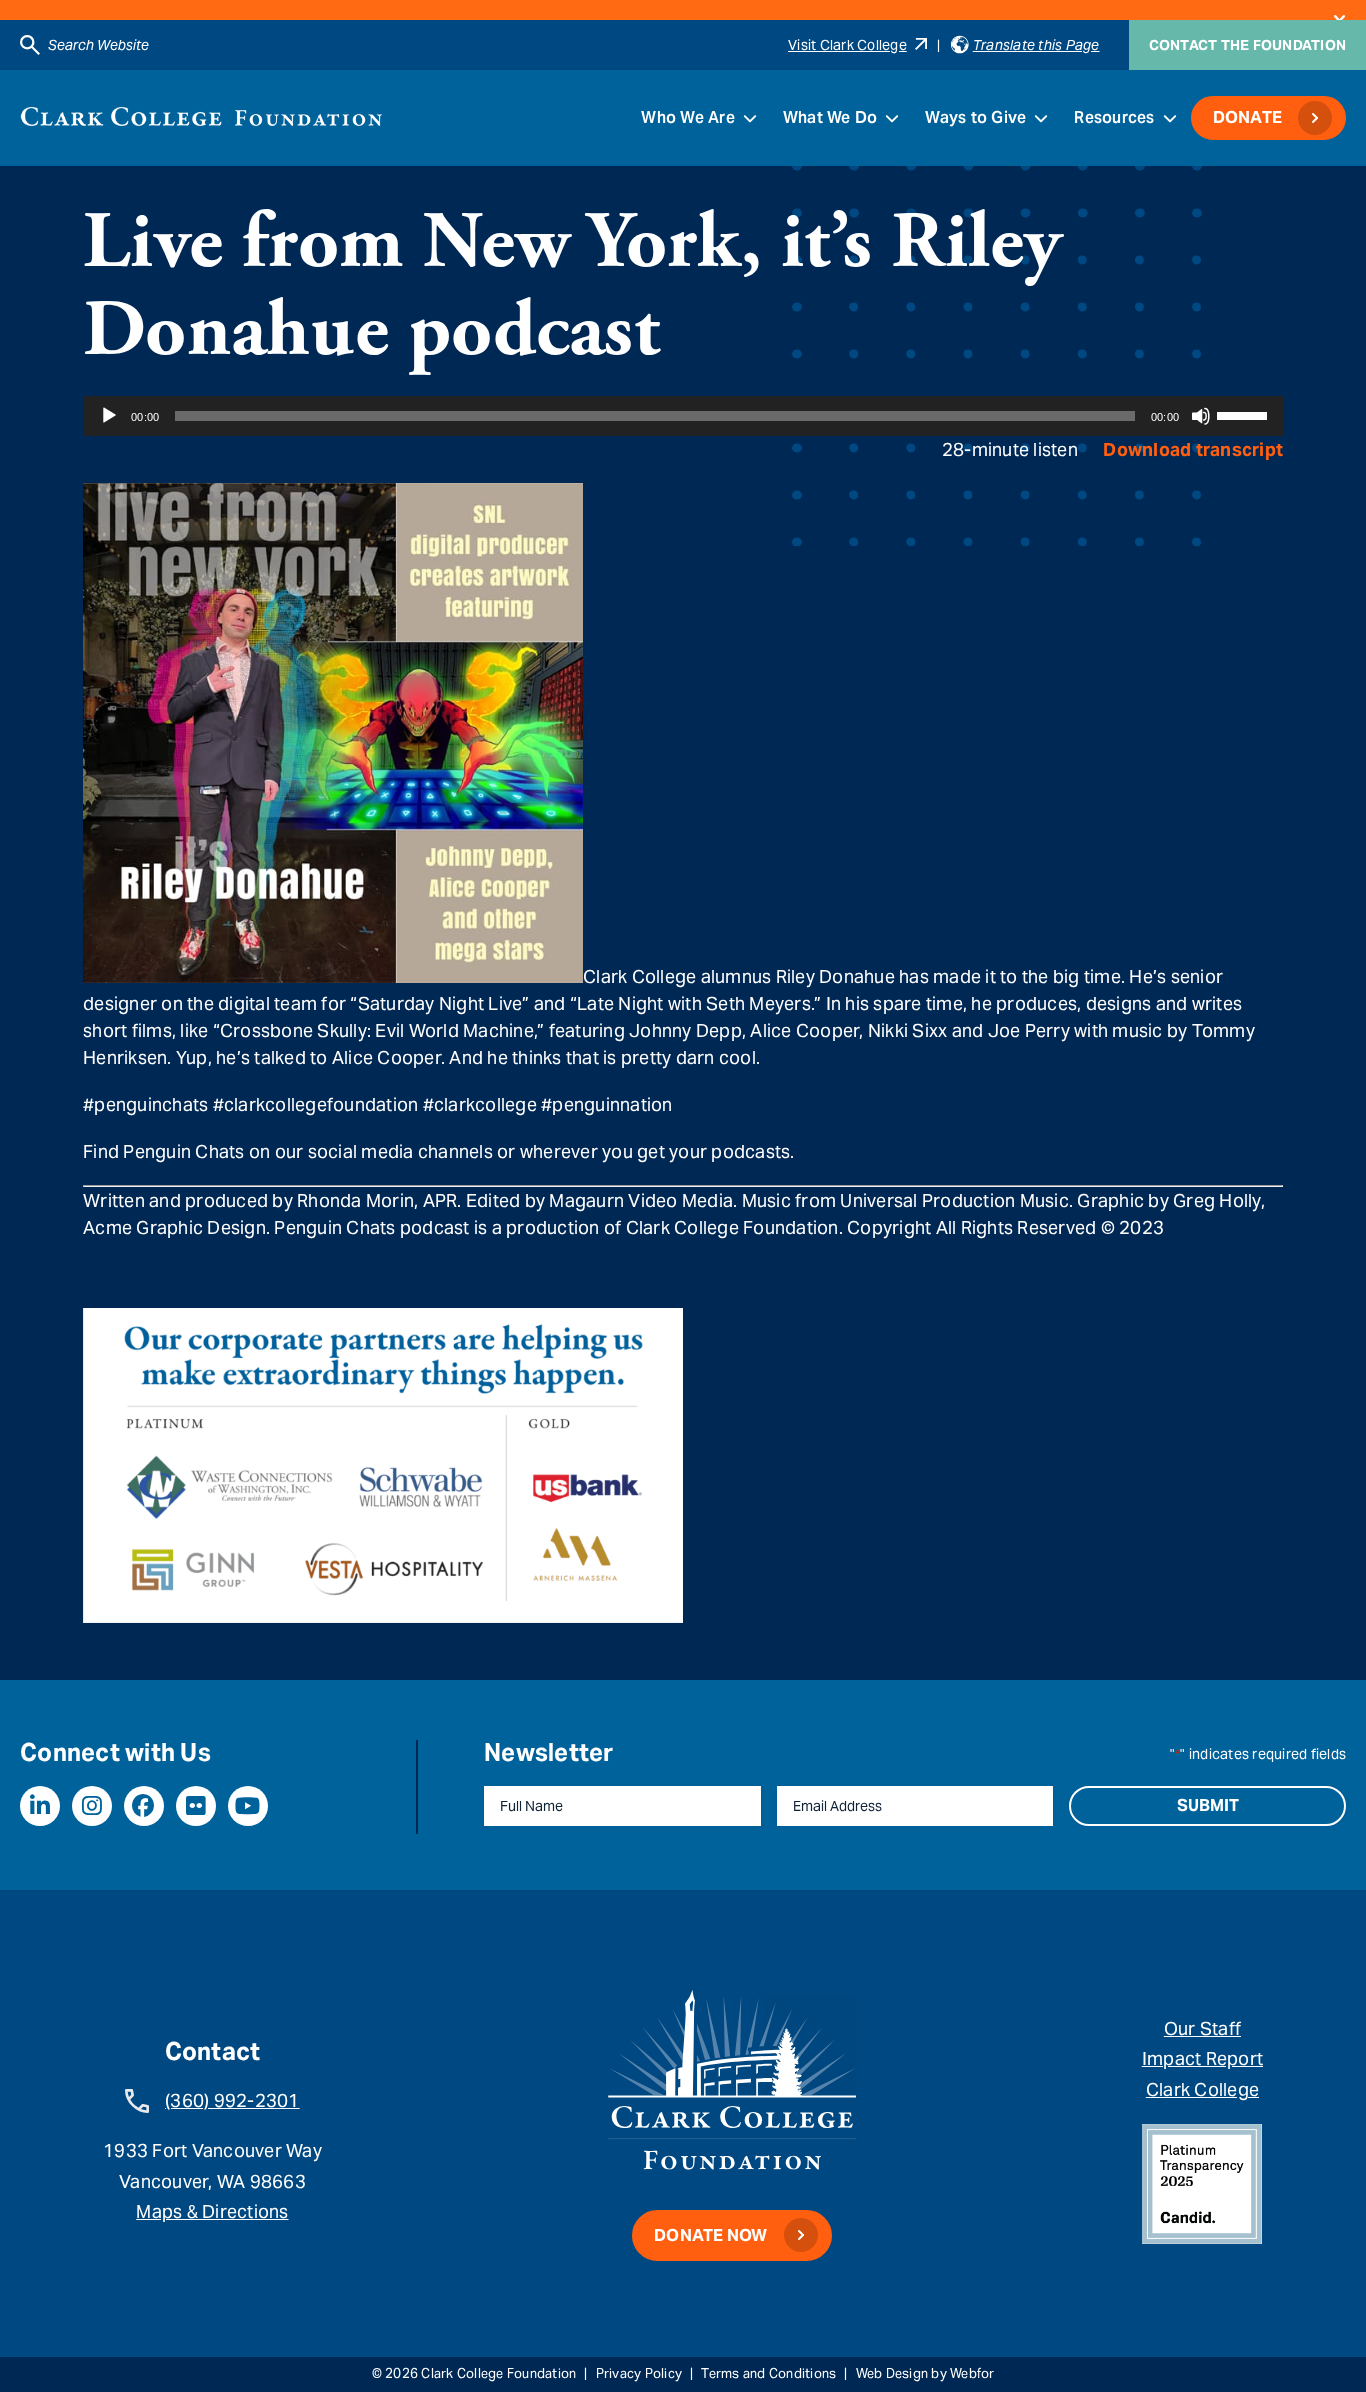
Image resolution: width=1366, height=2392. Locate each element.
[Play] (109, 416)
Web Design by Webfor (925, 2373)
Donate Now (711, 2235)
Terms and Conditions (768, 2373)
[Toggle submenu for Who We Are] (750, 118)
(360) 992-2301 (232, 2100)
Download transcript (1193, 449)
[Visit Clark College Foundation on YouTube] (248, 1806)
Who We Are (688, 117)
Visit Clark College (847, 45)
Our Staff (1202, 2028)
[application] (683, 416)
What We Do (830, 117)
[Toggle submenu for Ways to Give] (1041, 118)
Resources (1114, 117)
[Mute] (1201, 416)
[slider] (1245, 414)
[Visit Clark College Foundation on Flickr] (196, 1806)
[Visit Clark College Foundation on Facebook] (144, 1806)
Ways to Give (975, 117)
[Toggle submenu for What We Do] (892, 118)
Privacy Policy (639, 2373)
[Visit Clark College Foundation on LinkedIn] (40, 1806)
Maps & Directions (212, 2211)
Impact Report (1202, 2058)
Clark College (1202, 2089)
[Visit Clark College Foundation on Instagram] (92, 1806)
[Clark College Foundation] (201, 116)
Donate (1248, 117)
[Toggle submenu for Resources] (1170, 118)
